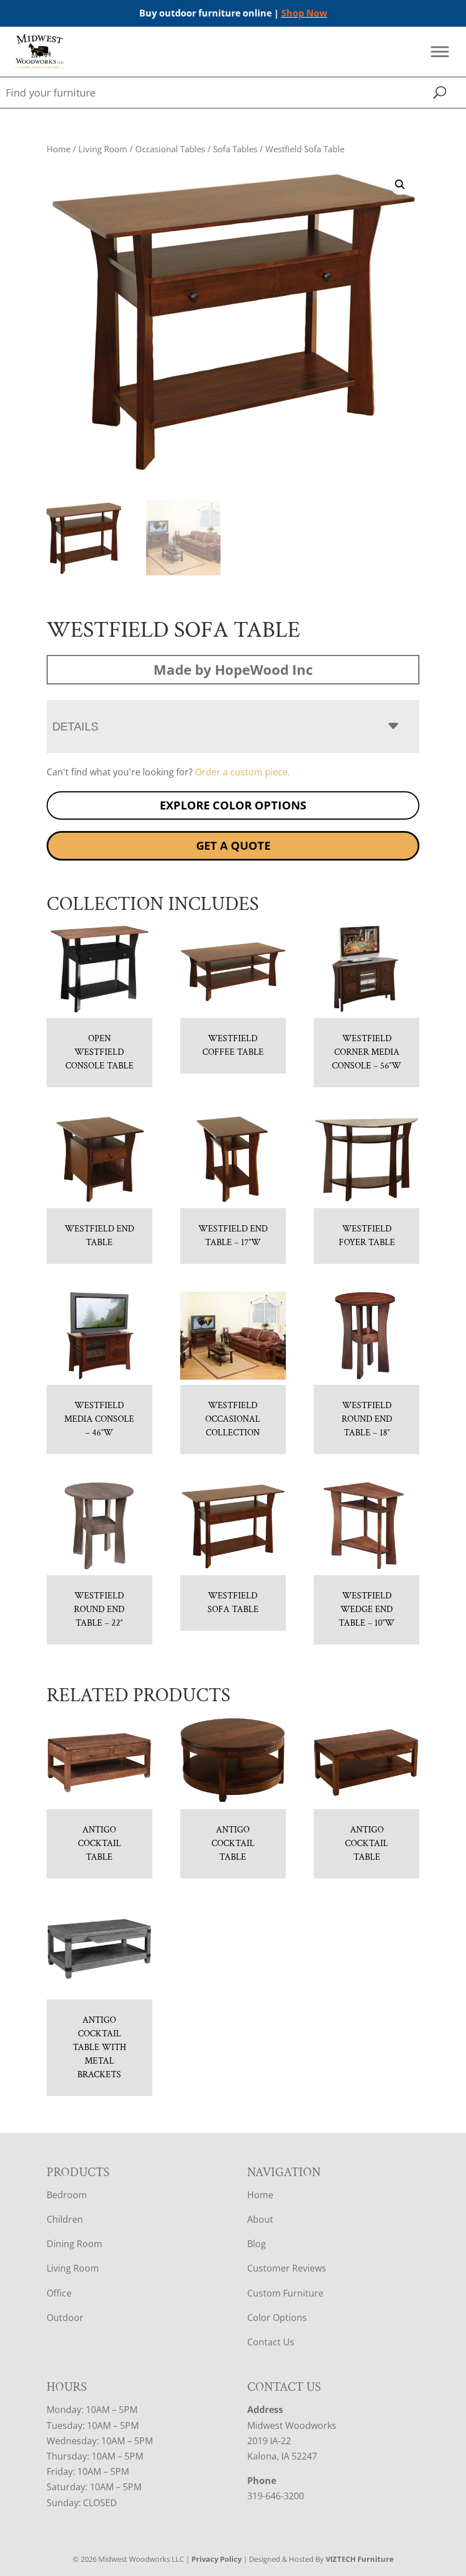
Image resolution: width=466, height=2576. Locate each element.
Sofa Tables (235, 149)
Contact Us (271, 2342)
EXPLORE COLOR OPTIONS (233, 805)
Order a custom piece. (242, 772)
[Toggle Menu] (440, 52)
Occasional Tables (170, 149)
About (260, 2219)
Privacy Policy (217, 2559)
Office (59, 2293)
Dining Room (74, 2244)
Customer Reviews (287, 2268)
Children (65, 2219)
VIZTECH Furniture (360, 2559)
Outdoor (65, 2318)
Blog (257, 2244)
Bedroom (67, 2195)
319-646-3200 (276, 2496)
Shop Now (304, 13)
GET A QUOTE (233, 846)
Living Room (103, 149)
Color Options (277, 2318)
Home (59, 149)
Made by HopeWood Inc (233, 669)
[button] (400, 185)
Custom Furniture (285, 2293)
